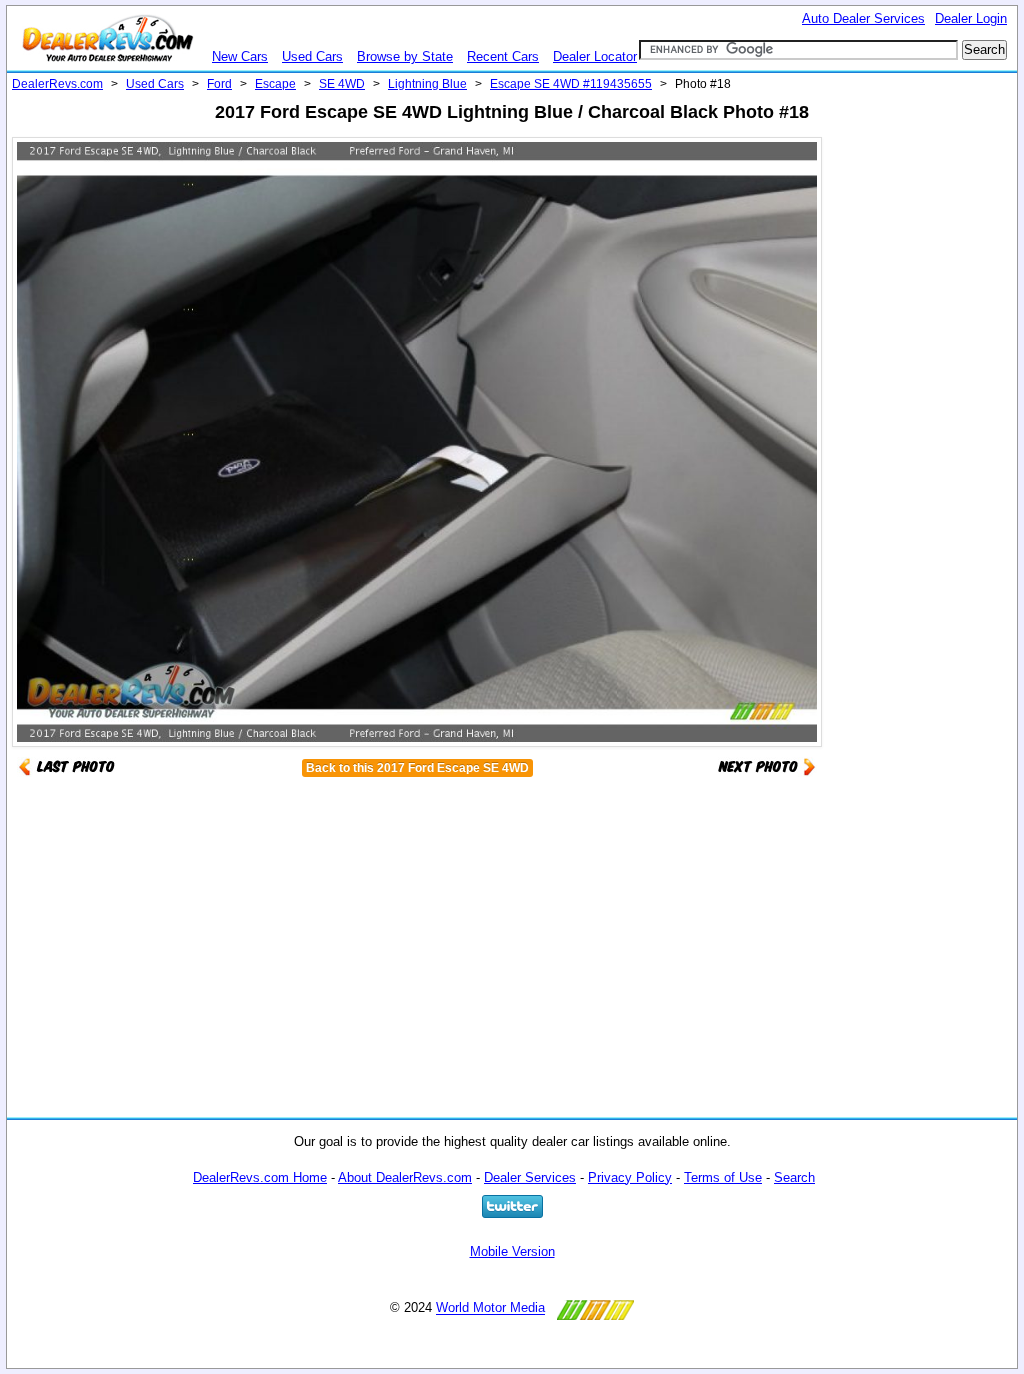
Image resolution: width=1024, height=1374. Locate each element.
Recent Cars (503, 56)
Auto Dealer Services (863, 18)
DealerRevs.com (57, 84)
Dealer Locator (595, 56)
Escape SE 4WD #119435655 (571, 84)
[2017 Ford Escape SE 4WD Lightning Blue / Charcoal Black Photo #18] (767, 765)
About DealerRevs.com (405, 1177)
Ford (219, 84)
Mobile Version (512, 1251)
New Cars (240, 56)
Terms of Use (723, 1177)
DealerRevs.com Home (260, 1177)
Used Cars (312, 56)
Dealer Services (530, 1177)
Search (794, 1177)
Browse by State (405, 56)
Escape (275, 84)
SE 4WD (342, 84)
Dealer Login (971, 18)
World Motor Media (490, 1308)
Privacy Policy (630, 1177)
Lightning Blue (427, 84)
